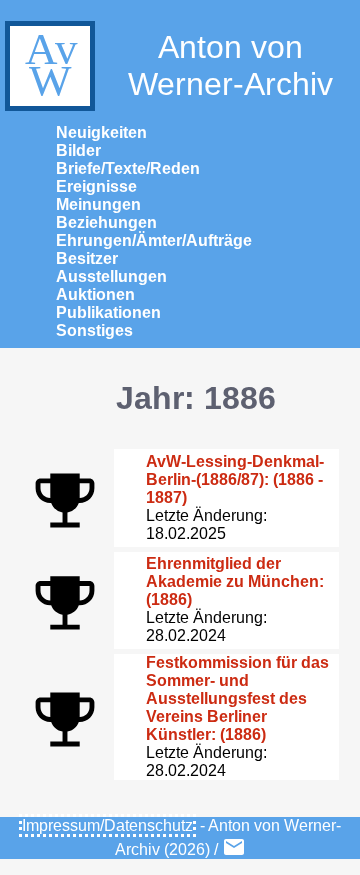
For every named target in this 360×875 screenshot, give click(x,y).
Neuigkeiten (101, 132)
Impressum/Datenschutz (107, 825)
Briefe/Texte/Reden (128, 168)
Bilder (78, 150)
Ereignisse (96, 186)
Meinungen (98, 204)
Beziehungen (106, 222)
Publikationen (108, 312)
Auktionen (95, 294)
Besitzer (87, 258)
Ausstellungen (111, 276)
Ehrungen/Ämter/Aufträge (154, 240)
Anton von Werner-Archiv (230, 65)
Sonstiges (94, 330)
